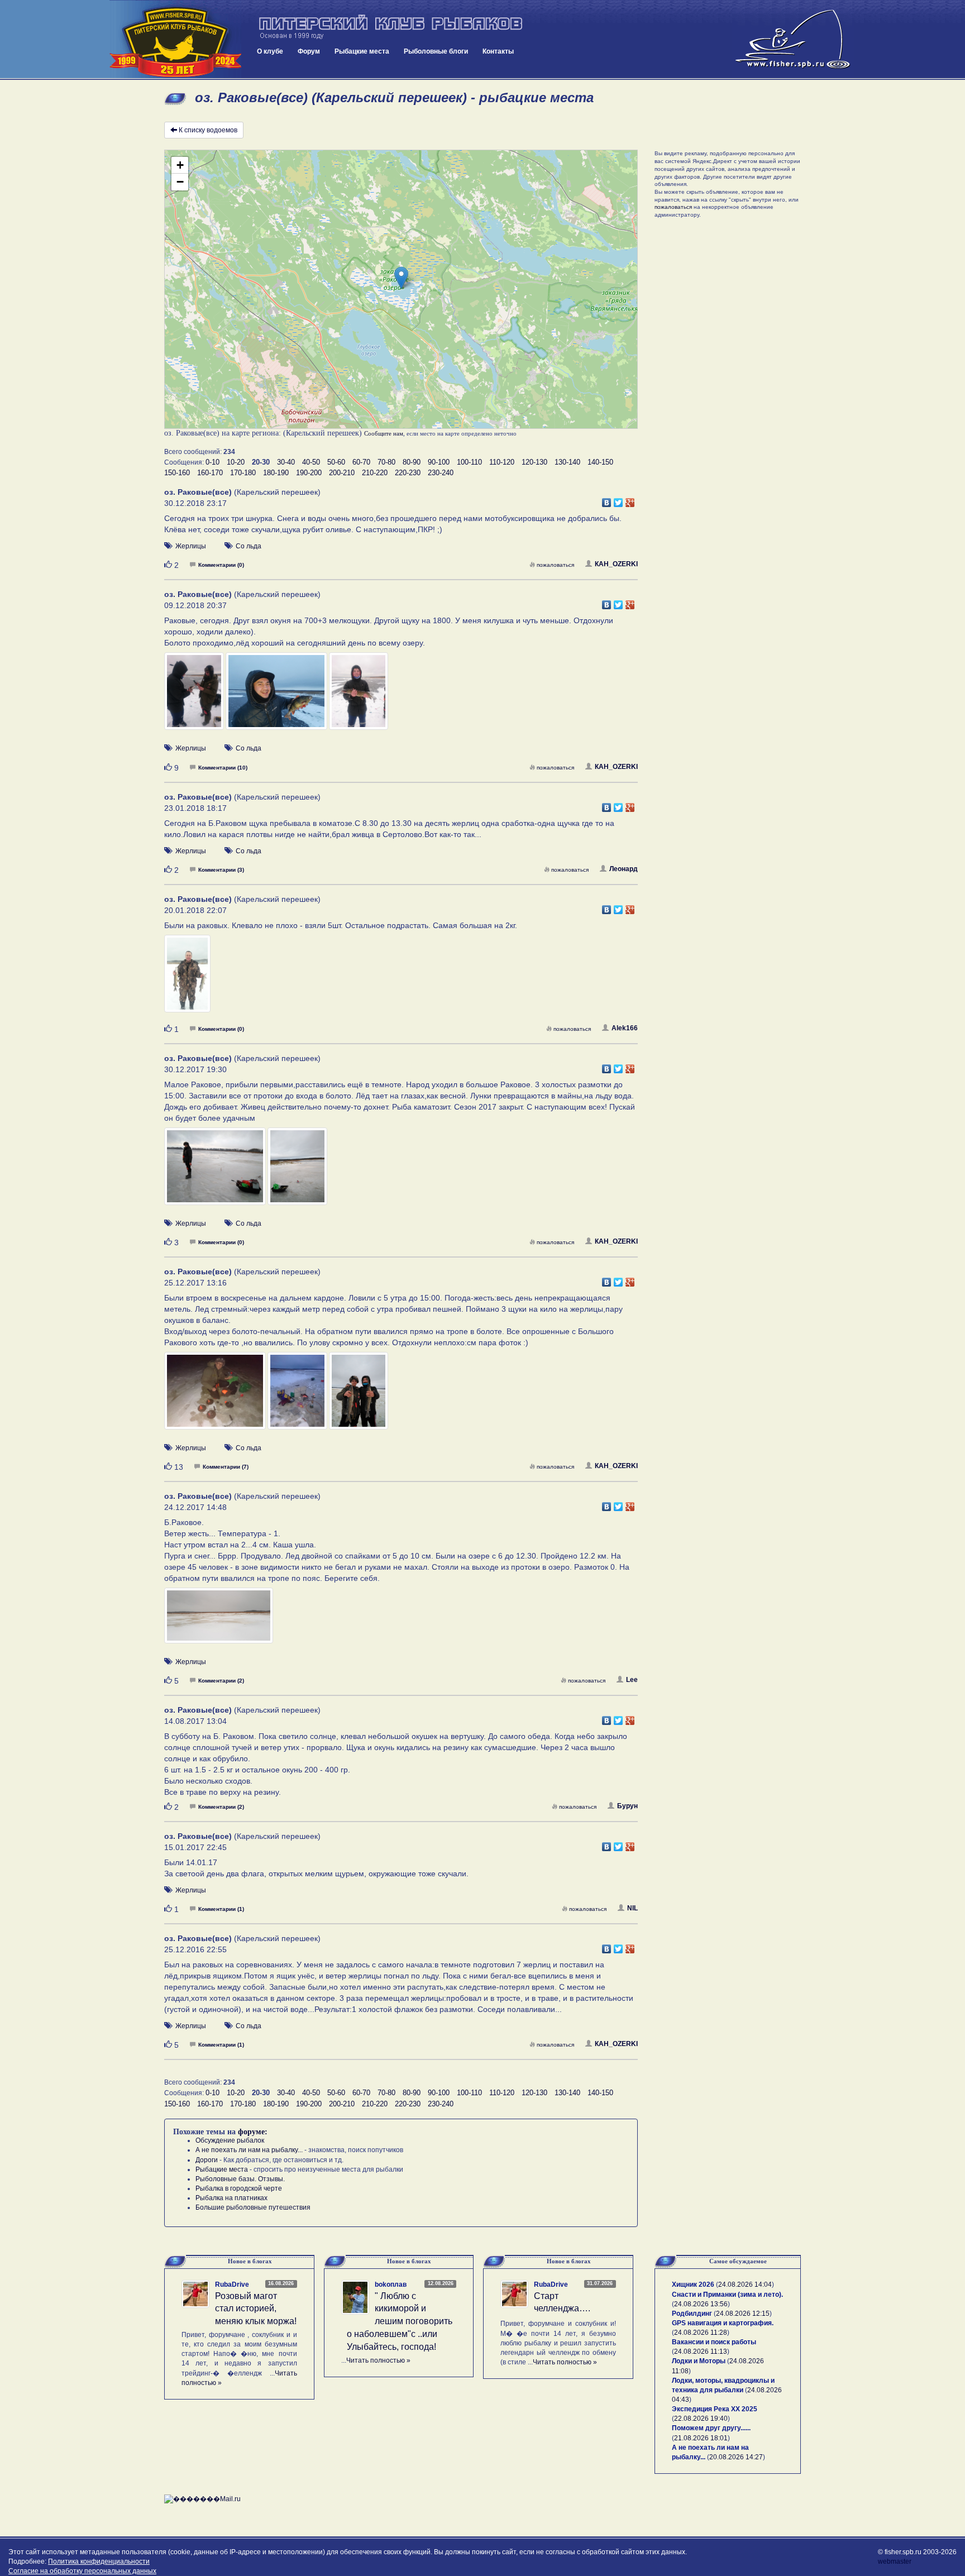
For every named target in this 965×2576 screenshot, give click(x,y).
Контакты (498, 51)
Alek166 (625, 1028)
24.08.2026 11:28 (701, 2333)
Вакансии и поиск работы (714, 2342)
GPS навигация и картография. (723, 2323)
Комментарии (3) (221, 870)
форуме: (253, 2132)
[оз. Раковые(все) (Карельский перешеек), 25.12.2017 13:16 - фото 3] (359, 1396)
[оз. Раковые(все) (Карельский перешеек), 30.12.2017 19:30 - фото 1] (216, 1171)
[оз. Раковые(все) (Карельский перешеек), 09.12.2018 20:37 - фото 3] (359, 696)
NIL (632, 1908)
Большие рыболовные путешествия (253, 2207)
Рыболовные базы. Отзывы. (240, 2179)
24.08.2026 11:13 (701, 2352)
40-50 (311, 462)
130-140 (567, 462)
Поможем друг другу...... (711, 2428)
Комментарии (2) (221, 1681)
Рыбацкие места (362, 51)
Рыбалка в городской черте (239, 2188)
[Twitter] (618, 500)
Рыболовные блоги (436, 51)
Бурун (627, 1806)
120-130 (534, 462)
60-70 (361, 462)
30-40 (286, 462)
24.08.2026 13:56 (701, 2304)
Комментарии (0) (221, 565)
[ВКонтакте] (607, 500)
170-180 (243, 473)
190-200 (309, 473)
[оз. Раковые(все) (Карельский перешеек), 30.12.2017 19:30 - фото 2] (297, 1171)
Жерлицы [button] (191, 546)
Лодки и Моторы (699, 2361)
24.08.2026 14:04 (745, 2285)
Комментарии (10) (223, 768)
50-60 (336, 462)
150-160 (177, 473)
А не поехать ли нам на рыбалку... (249, 2150)
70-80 (386, 462)
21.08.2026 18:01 (701, 2438)
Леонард (624, 869)
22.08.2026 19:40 (701, 2419)
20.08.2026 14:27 (736, 2457)
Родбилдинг (692, 2314)
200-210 (342, 473)
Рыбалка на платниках (231, 2198)
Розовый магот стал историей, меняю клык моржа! (256, 2309)
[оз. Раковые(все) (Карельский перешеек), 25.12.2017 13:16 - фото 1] (216, 1396)
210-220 (375, 473)
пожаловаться (555, 565)
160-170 (210, 473)
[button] (401, 278)
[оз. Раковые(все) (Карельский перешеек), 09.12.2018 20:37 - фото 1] (195, 696)
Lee (632, 1680)
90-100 (439, 462)
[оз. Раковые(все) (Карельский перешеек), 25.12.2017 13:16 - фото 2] (298, 1396)
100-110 (469, 462)
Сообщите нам (384, 433)
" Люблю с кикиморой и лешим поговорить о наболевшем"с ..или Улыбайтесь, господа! (400, 2321)
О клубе (270, 51)
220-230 (408, 473)
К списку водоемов (208, 130)
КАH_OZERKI (616, 564)
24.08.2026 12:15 (743, 2314)
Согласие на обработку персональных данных (82, 2571)
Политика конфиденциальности (99, 2561)
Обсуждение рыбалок (230, 2140)
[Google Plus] (630, 500)
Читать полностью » (378, 2360)
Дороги (207, 2160)
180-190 (276, 473)
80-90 (412, 462)
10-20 (236, 462)
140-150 (600, 462)
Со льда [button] (249, 546)
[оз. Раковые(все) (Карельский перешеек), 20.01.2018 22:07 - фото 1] (187, 978)
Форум (309, 51)
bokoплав (391, 2285)
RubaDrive (232, 2285)
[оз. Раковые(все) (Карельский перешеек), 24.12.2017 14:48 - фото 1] (219, 1621)
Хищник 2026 (693, 2285)
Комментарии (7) (226, 1467)
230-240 (441, 473)
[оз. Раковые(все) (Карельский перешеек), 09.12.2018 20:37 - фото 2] (277, 696)
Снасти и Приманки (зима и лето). (727, 2295)
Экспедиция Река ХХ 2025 (715, 2409)
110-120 (502, 462)
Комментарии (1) (221, 1909)
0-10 (212, 462)
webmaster (895, 2561)
